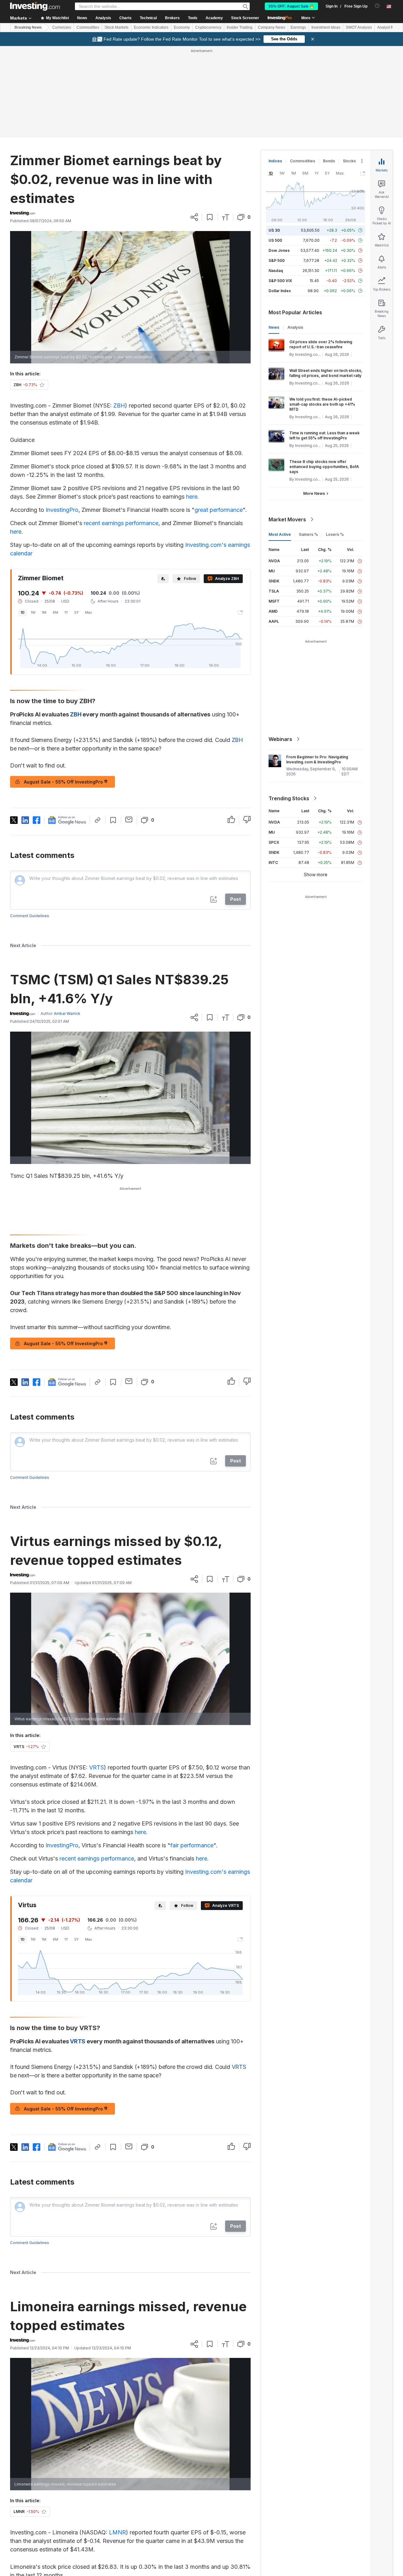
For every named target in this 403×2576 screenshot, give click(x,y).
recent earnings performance (121, 523)
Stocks (349, 161)
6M (55, 612)
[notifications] (377, 6)
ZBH (119, 405)
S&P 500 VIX (280, 281)
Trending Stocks (289, 798)
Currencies (62, 27)
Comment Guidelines (30, 916)
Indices (275, 161)
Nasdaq (276, 271)
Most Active (280, 534)
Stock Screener (245, 18)
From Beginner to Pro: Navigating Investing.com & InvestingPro (317, 759)
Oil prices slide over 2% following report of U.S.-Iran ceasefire (321, 344)
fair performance (192, 1845)
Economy (182, 27)
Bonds (329, 161)
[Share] (194, 217)
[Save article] (210, 217)
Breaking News (28, 27)
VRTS (96, 1767)
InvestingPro (62, 510)
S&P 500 (277, 260)
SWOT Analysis (359, 27)
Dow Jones (279, 250)
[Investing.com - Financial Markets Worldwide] (35, 6)
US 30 (274, 230)
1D (23, 612)
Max (88, 612)
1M (44, 612)
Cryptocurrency (208, 27)
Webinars (280, 739)
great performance (219, 510)
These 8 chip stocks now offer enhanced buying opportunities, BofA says (324, 467)
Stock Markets (116, 27)
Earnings (298, 27)
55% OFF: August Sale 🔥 (291, 6)
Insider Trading (240, 27)
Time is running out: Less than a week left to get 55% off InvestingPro (324, 435)
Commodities (88, 27)
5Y (77, 612)
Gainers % (308, 534)
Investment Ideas (326, 27)
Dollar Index (280, 291)
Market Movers (287, 519)
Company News (272, 27)
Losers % (335, 534)
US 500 (275, 240)
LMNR (117, 2532)
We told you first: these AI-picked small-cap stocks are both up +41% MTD (322, 404)
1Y (66, 612)
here (192, 497)
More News (314, 493)
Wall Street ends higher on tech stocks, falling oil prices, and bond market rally (326, 373)
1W (33, 612)
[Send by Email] (129, 819)
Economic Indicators (151, 27)
